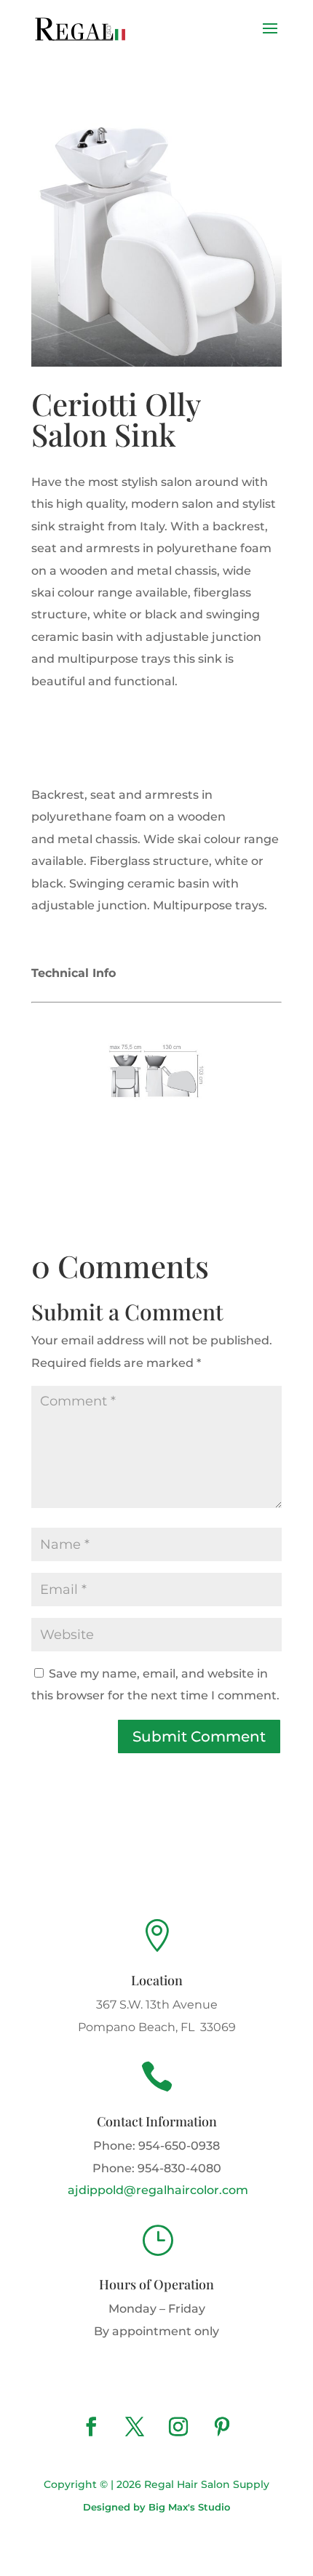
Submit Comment (199, 1736)
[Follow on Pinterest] (222, 2427)
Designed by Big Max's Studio (156, 2507)
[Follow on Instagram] (178, 2427)
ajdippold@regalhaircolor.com (156, 2190)
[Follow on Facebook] (91, 2427)
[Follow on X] (135, 2427)
